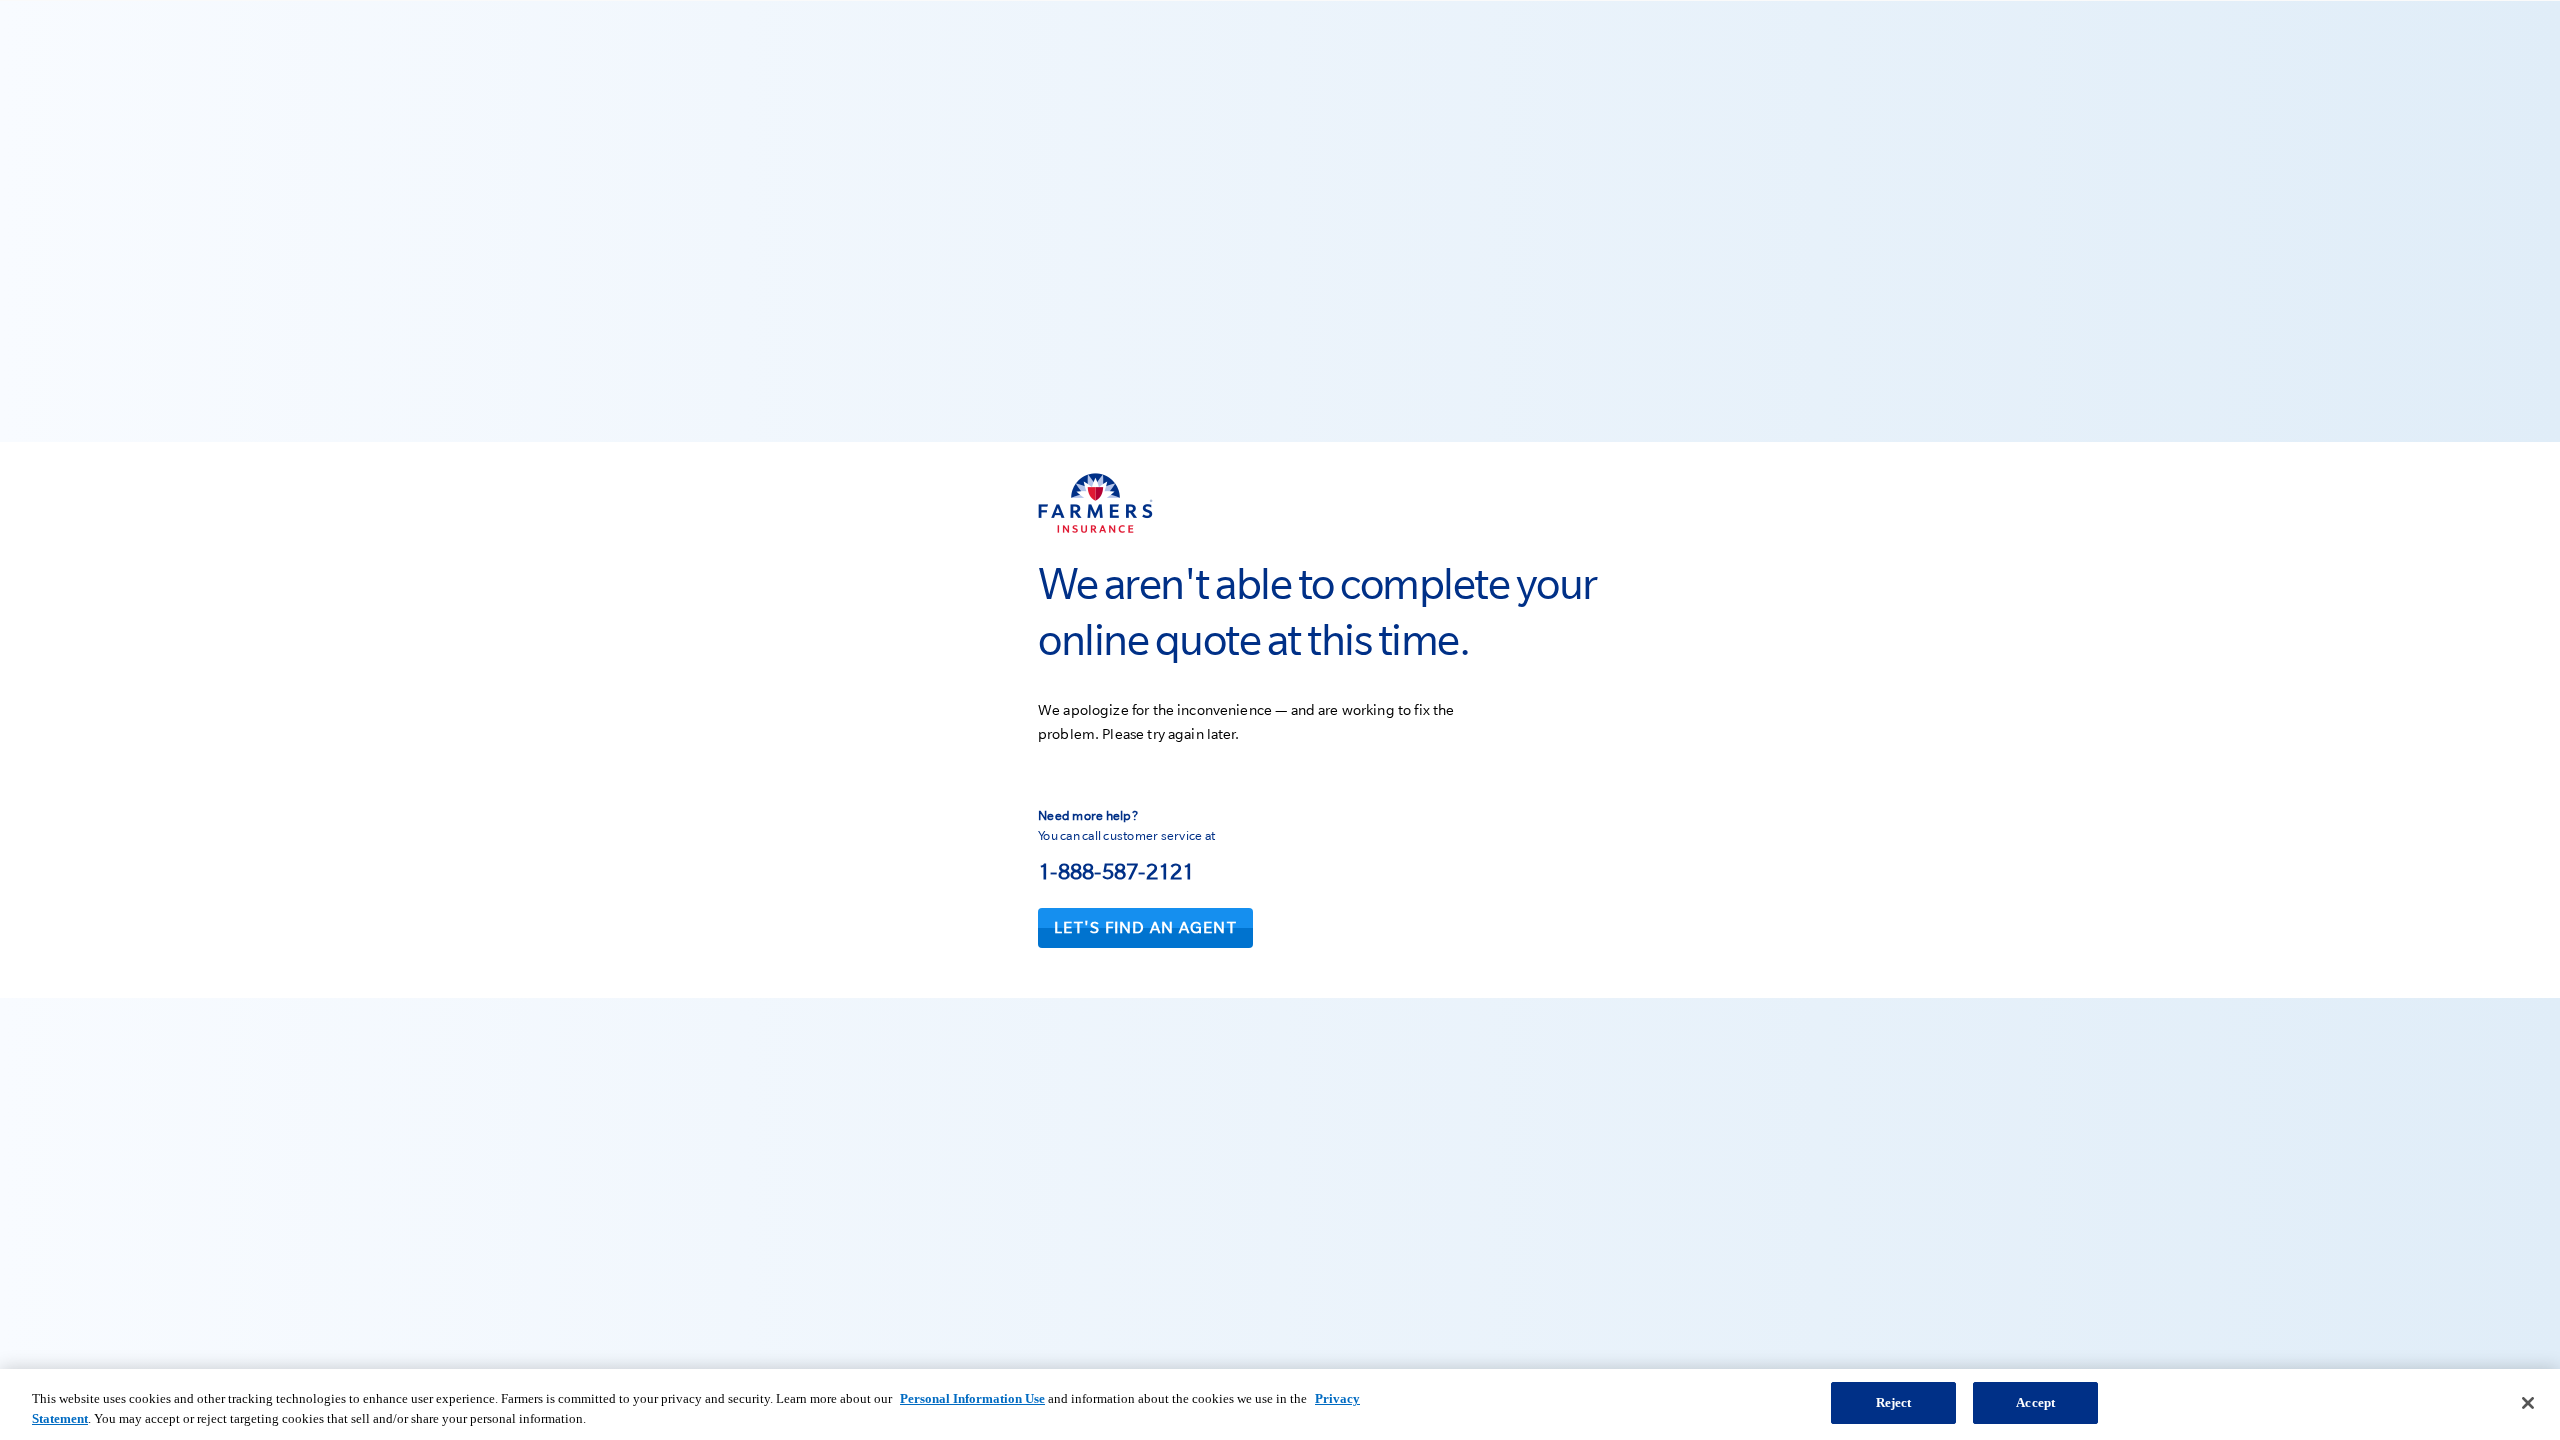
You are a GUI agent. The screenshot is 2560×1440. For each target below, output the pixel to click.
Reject (1894, 1402)
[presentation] (1145, 928)
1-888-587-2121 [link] (1116, 871)
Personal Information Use (972, 1398)
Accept (2035, 1402)
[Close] (2528, 1403)
